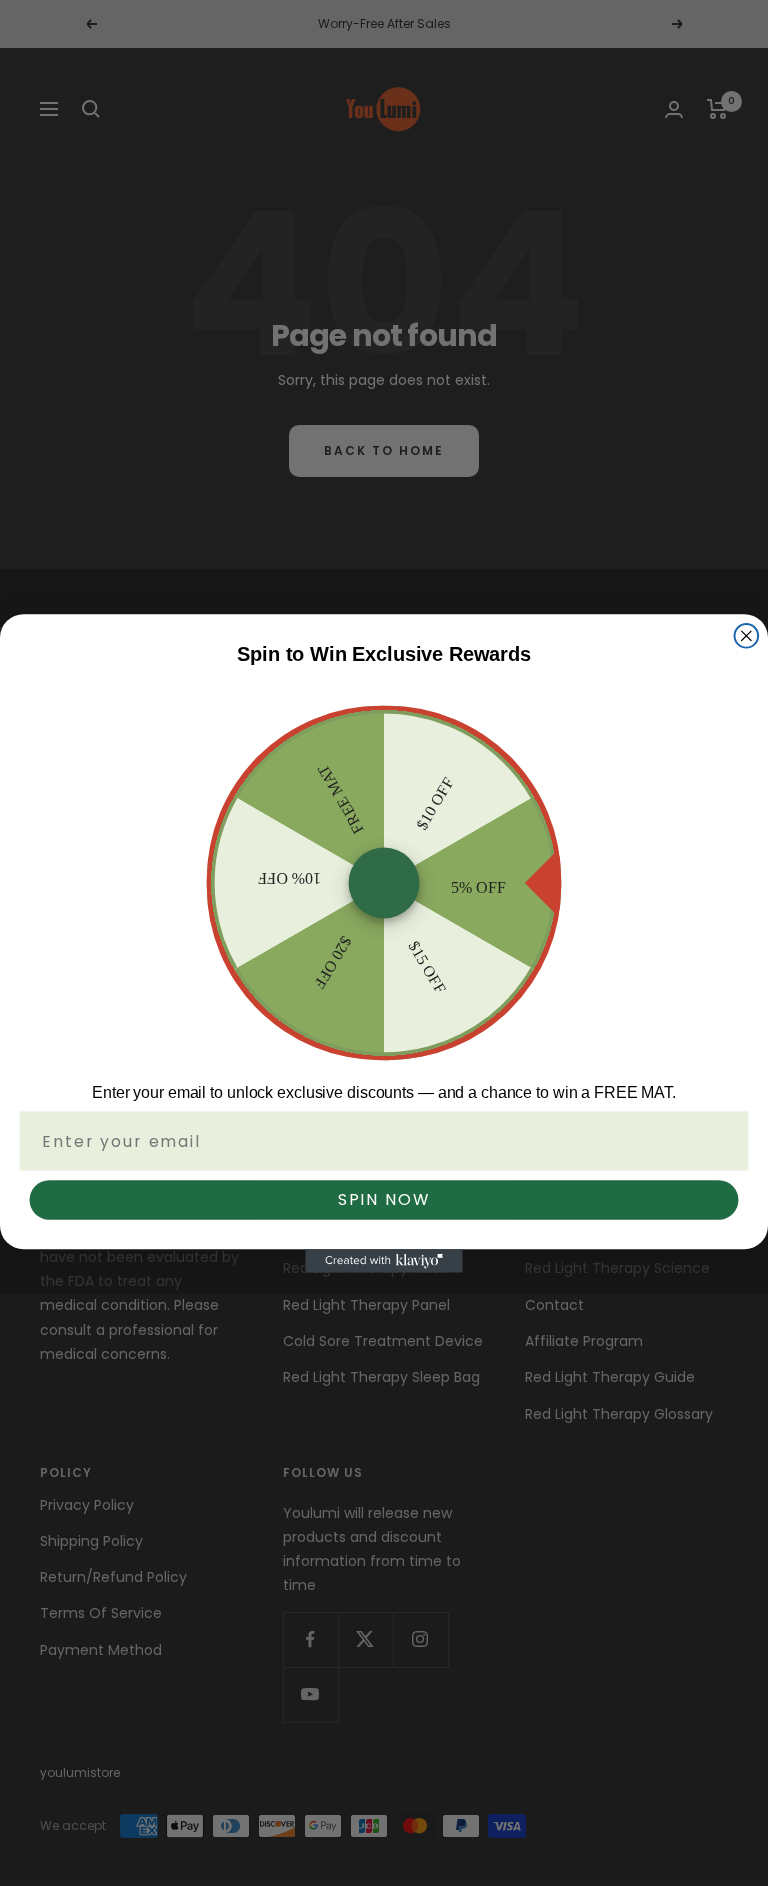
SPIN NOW (384, 1199)
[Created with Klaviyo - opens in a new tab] (384, 1261)
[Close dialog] (747, 635)
